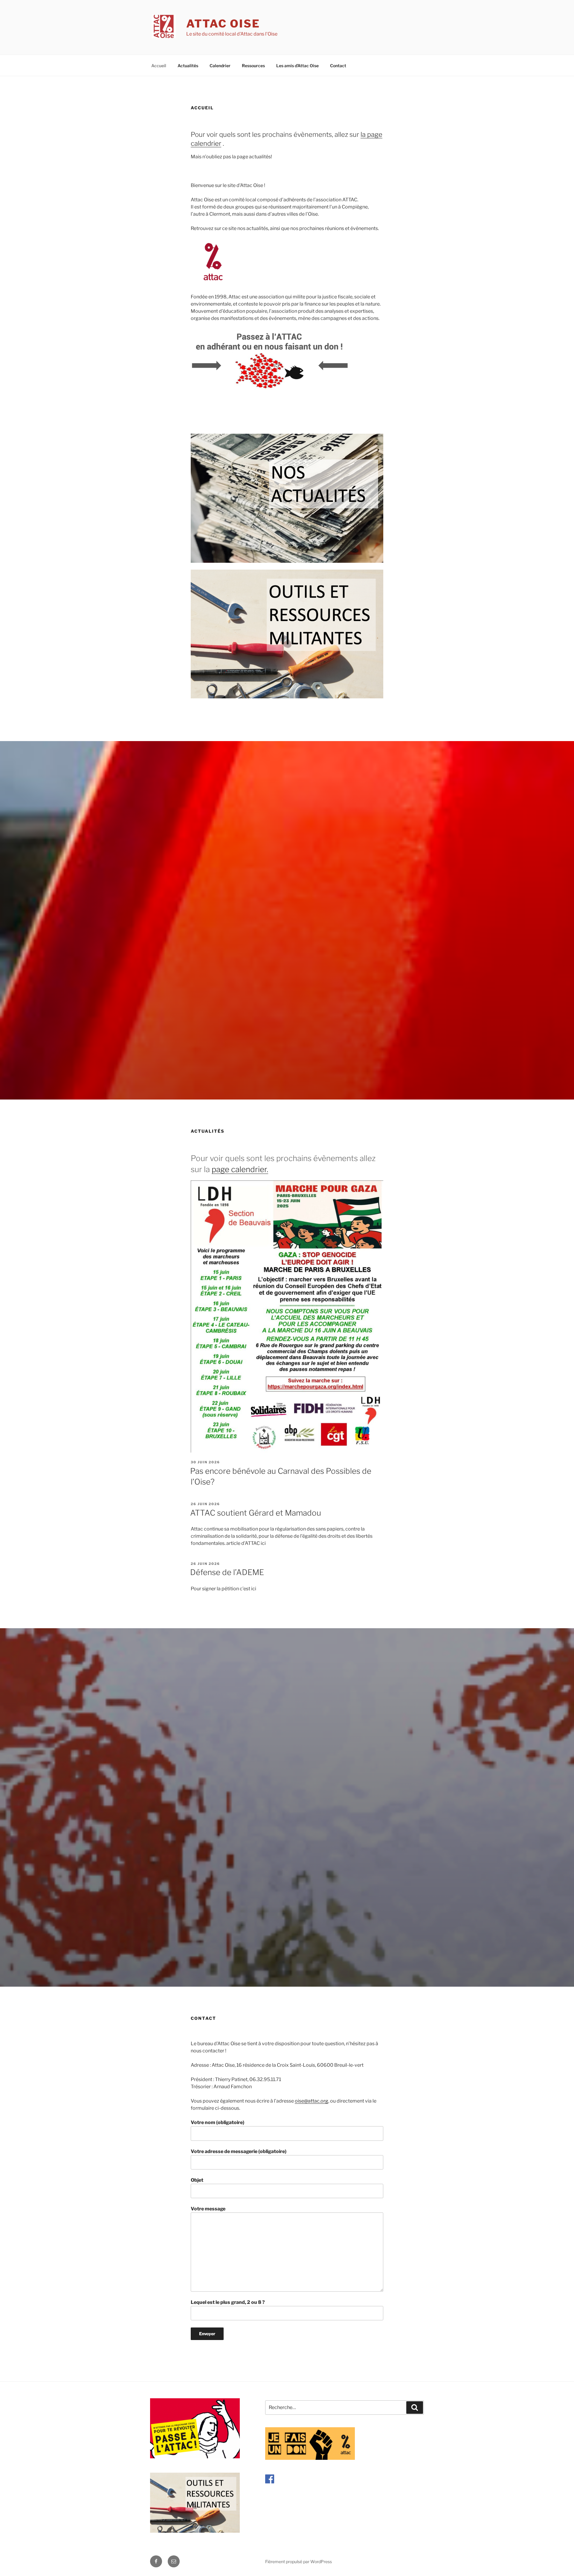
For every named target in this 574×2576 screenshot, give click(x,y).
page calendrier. (240, 1169)
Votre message (208, 2209)
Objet (197, 2180)
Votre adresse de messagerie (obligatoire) (239, 2151)
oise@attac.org (312, 2101)
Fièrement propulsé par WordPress (299, 2562)
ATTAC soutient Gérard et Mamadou (256, 1513)
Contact (338, 66)
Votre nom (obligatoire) (217, 2122)
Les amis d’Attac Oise (297, 66)
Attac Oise (223, 24)
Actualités (188, 66)
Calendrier (220, 66)
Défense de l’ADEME (227, 1572)
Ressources (253, 66)
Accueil (159, 66)
